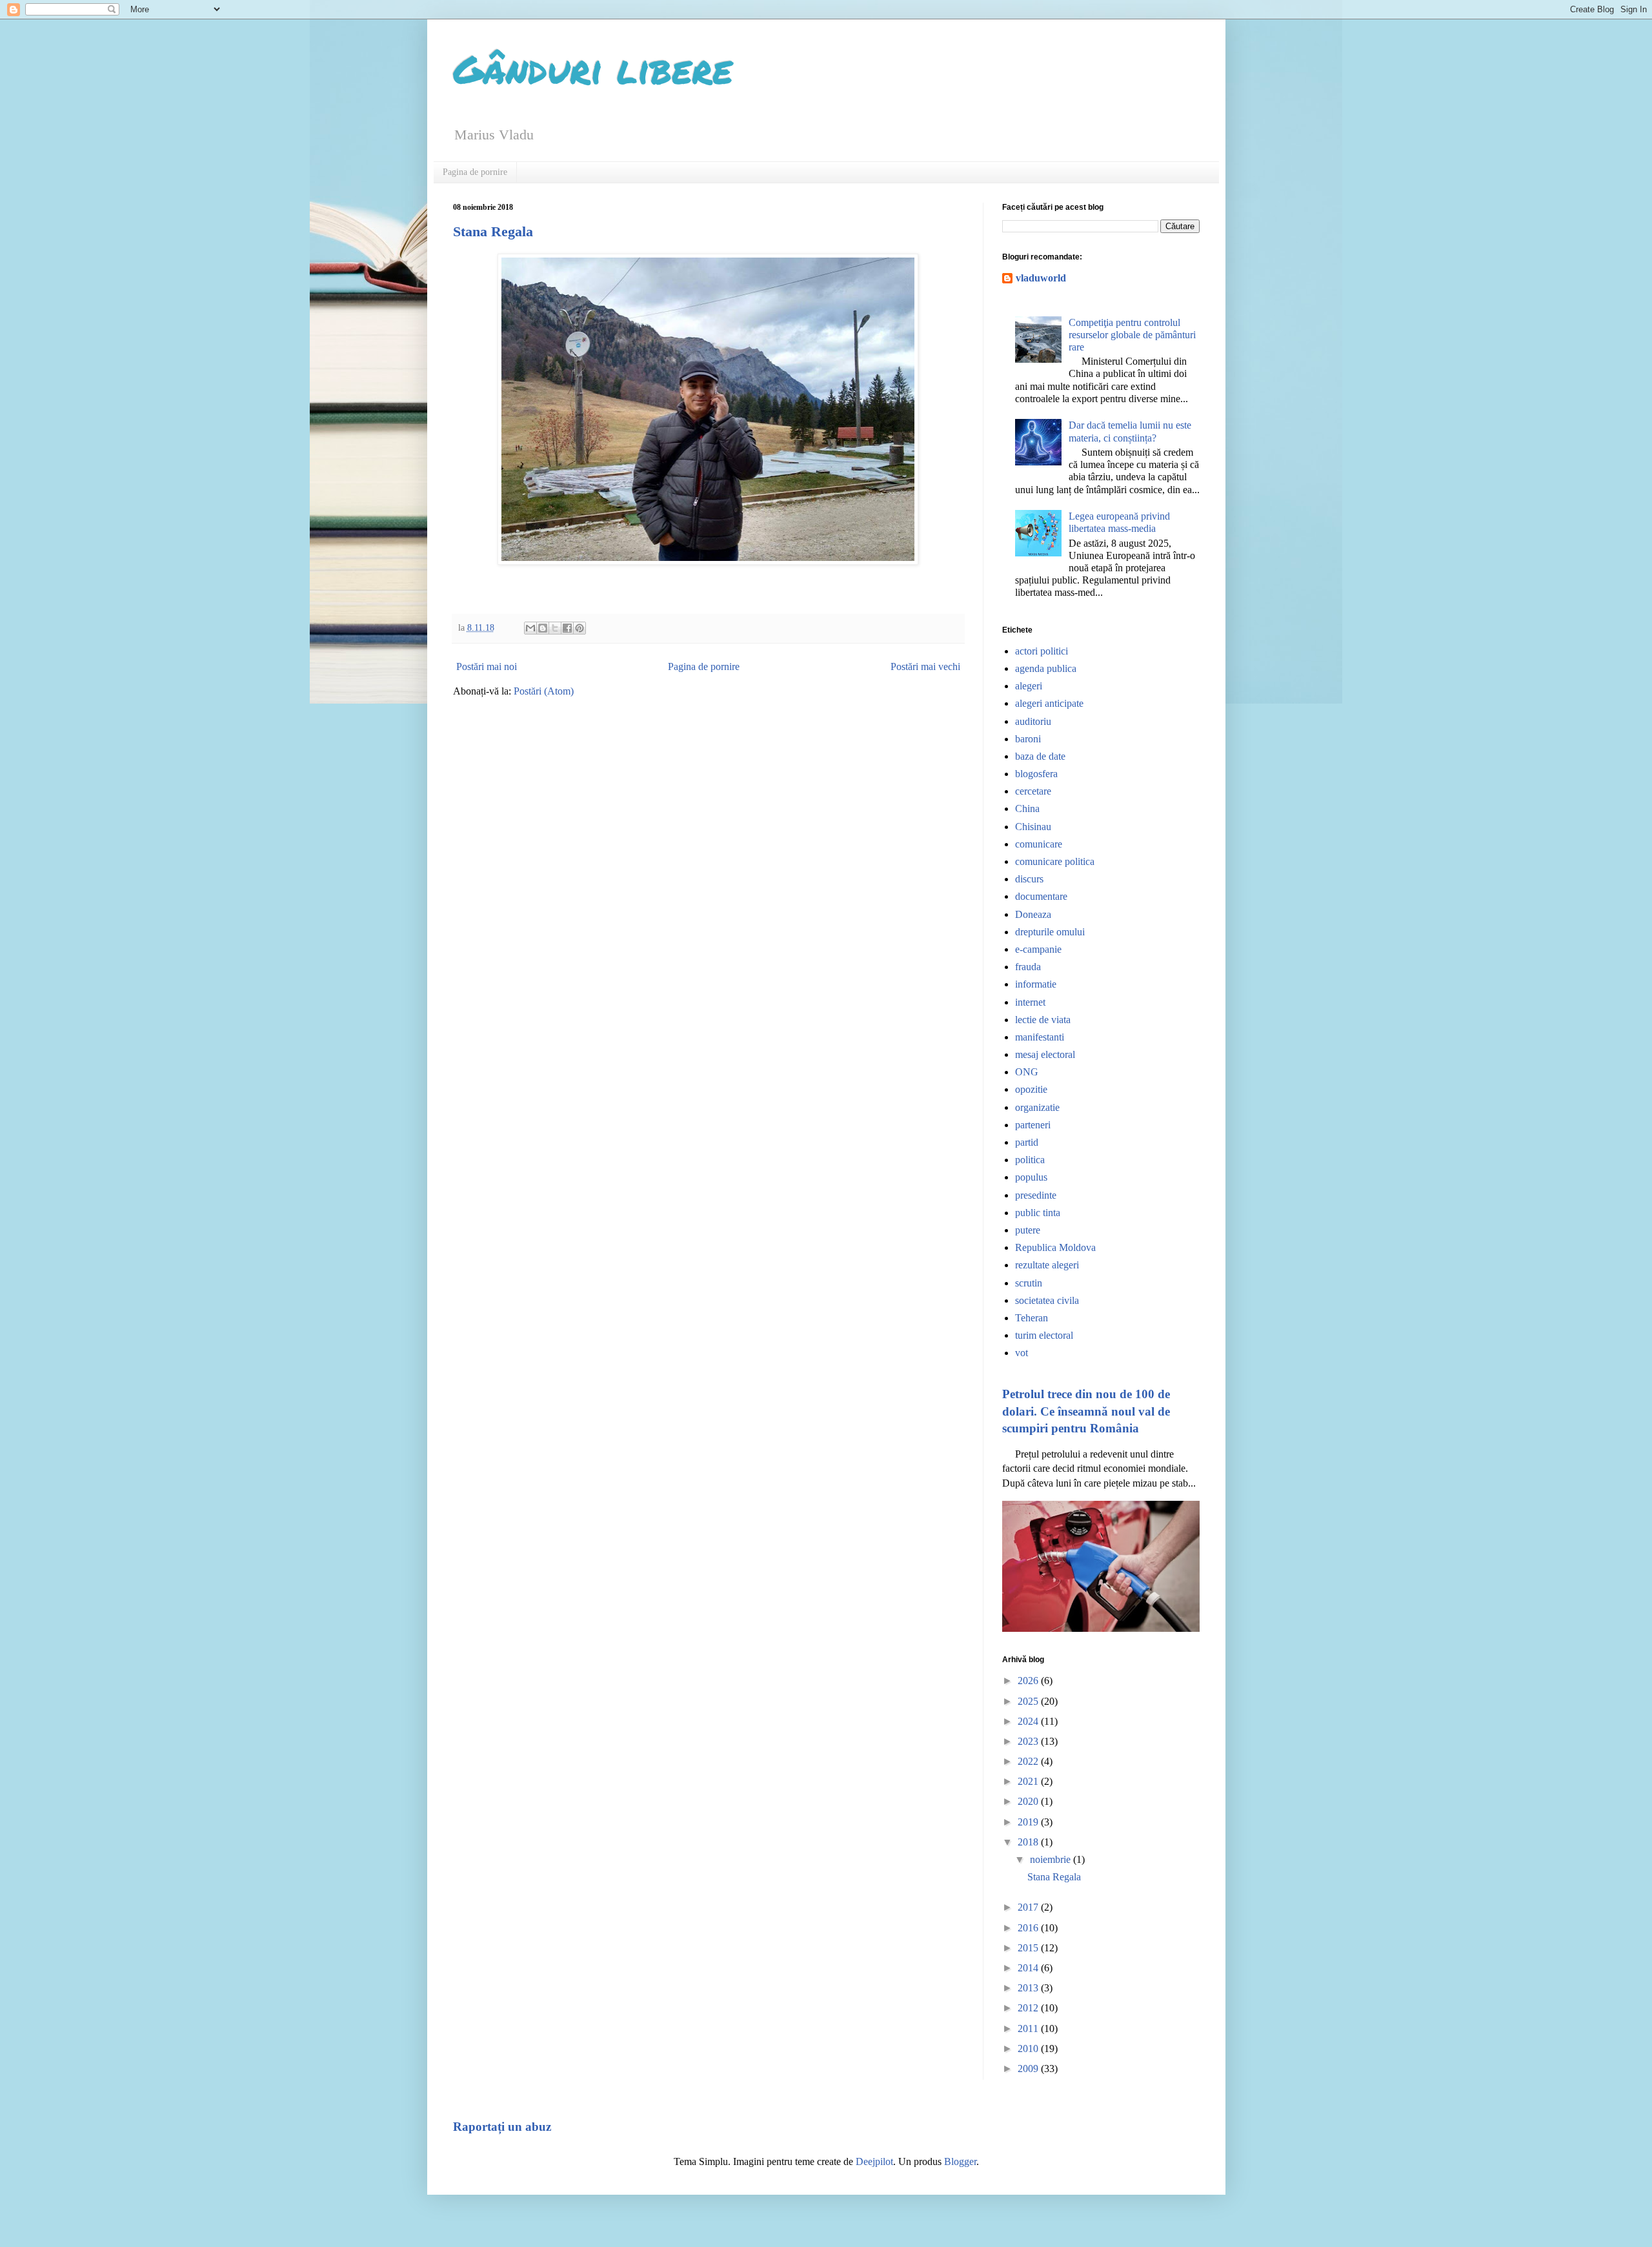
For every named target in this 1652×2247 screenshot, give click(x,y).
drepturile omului (1050, 932)
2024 (1029, 1721)
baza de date (1040, 756)
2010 (1029, 2049)
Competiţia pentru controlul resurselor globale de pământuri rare (1132, 335)
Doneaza (1033, 914)
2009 (1029, 2069)
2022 (1029, 1761)
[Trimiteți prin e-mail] (530, 628)
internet (1030, 1002)
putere (1028, 1230)
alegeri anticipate (1049, 703)
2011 (1029, 2028)
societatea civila (1047, 1300)
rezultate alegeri (1047, 1265)
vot (1022, 1353)
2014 (1029, 1968)
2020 (1029, 1801)
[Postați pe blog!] (543, 628)
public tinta (1038, 1213)
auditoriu (1033, 721)
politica (1030, 1160)
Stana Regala (493, 231)
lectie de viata (1043, 1020)
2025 (1029, 1701)
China (1027, 808)
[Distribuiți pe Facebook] (567, 628)
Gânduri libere (593, 68)
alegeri (1029, 686)
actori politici (1042, 651)
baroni (1028, 739)
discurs (1029, 879)
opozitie (1031, 1089)
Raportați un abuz (502, 2127)
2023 (1029, 1741)
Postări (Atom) (544, 691)
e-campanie (1038, 949)
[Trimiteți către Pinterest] (579, 628)
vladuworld (1041, 278)
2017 (1029, 1907)
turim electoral (1044, 1335)
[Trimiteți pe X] (555, 628)
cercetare (1033, 791)
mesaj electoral (1045, 1054)
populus (1031, 1177)
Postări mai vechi (925, 666)
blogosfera (1036, 774)
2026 (1029, 1681)
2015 (1029, 1948)
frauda (1028, 967)
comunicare (1039, 844)
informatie (1036, 984)
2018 (1029, 1842)
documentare (1041, 896)
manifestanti (1040, 1037)
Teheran (1032, 1318)
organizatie (1037, 1107)
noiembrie (1052, 1859)
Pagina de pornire (475, 172)
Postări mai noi (487, 666)
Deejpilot (874, 2161)
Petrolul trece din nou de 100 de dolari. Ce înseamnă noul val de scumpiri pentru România (1086, 1411)
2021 (1029, 1781)
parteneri (1033, 1125)
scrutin (1029, 1283)
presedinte (1036, 1195)
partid (1027, 1142)
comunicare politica (1055, 861)
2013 (1029, 1988)
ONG (1027, 1072)
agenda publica (1046, 668)
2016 (1029, 1928)
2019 (1029, 1822)
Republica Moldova (1055, 1247)
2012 (1029, 2008)
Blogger (960, 2161)
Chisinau (1033, 827)
